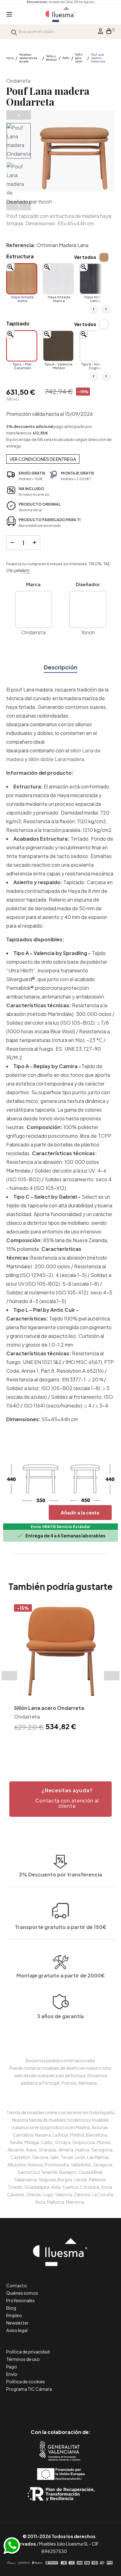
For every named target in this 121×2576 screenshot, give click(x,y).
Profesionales (20, 2300)
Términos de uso (23, 2359)
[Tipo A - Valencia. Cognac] (95, 346)
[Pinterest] (47, 2406)
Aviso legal (17, 2330)
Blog (11, 2308)
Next (19, 206)
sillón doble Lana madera (56, 759)
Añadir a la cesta (80, 1512)
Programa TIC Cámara (29, 2389)
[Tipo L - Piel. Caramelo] (22, 346)
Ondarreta (18, 81)
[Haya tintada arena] (22, 279)
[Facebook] (33, 2406)
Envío (12, 2374)
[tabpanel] (60, 1669)
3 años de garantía (60, 2016)
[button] (60, 1799)
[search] (14, 32)
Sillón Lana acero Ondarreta (49, 1708)
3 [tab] (64, 1744)
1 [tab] (51, 1744)
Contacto (17, 2285)
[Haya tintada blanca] (58, 279)
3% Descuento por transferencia (60, 1874)
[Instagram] (75, 2406)
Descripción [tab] (60, 667)
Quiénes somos (22, 2293)
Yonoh (45, 202)
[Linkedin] (61, 2406)
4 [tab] (70, 1744)
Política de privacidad (28, 2352)
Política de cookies (26, 2381)
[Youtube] (89, 2406)
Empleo (14, 2315)
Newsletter (17, 2323)
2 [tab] (57, 1744)
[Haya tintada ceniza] (95, 279)
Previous (19, 115)
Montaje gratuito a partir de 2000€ (61, 1975)
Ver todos (85, 257)
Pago (12, 2367)
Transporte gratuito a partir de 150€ (61, 1927)
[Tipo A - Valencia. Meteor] (58, 346)
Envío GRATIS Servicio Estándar (60, 1527)
